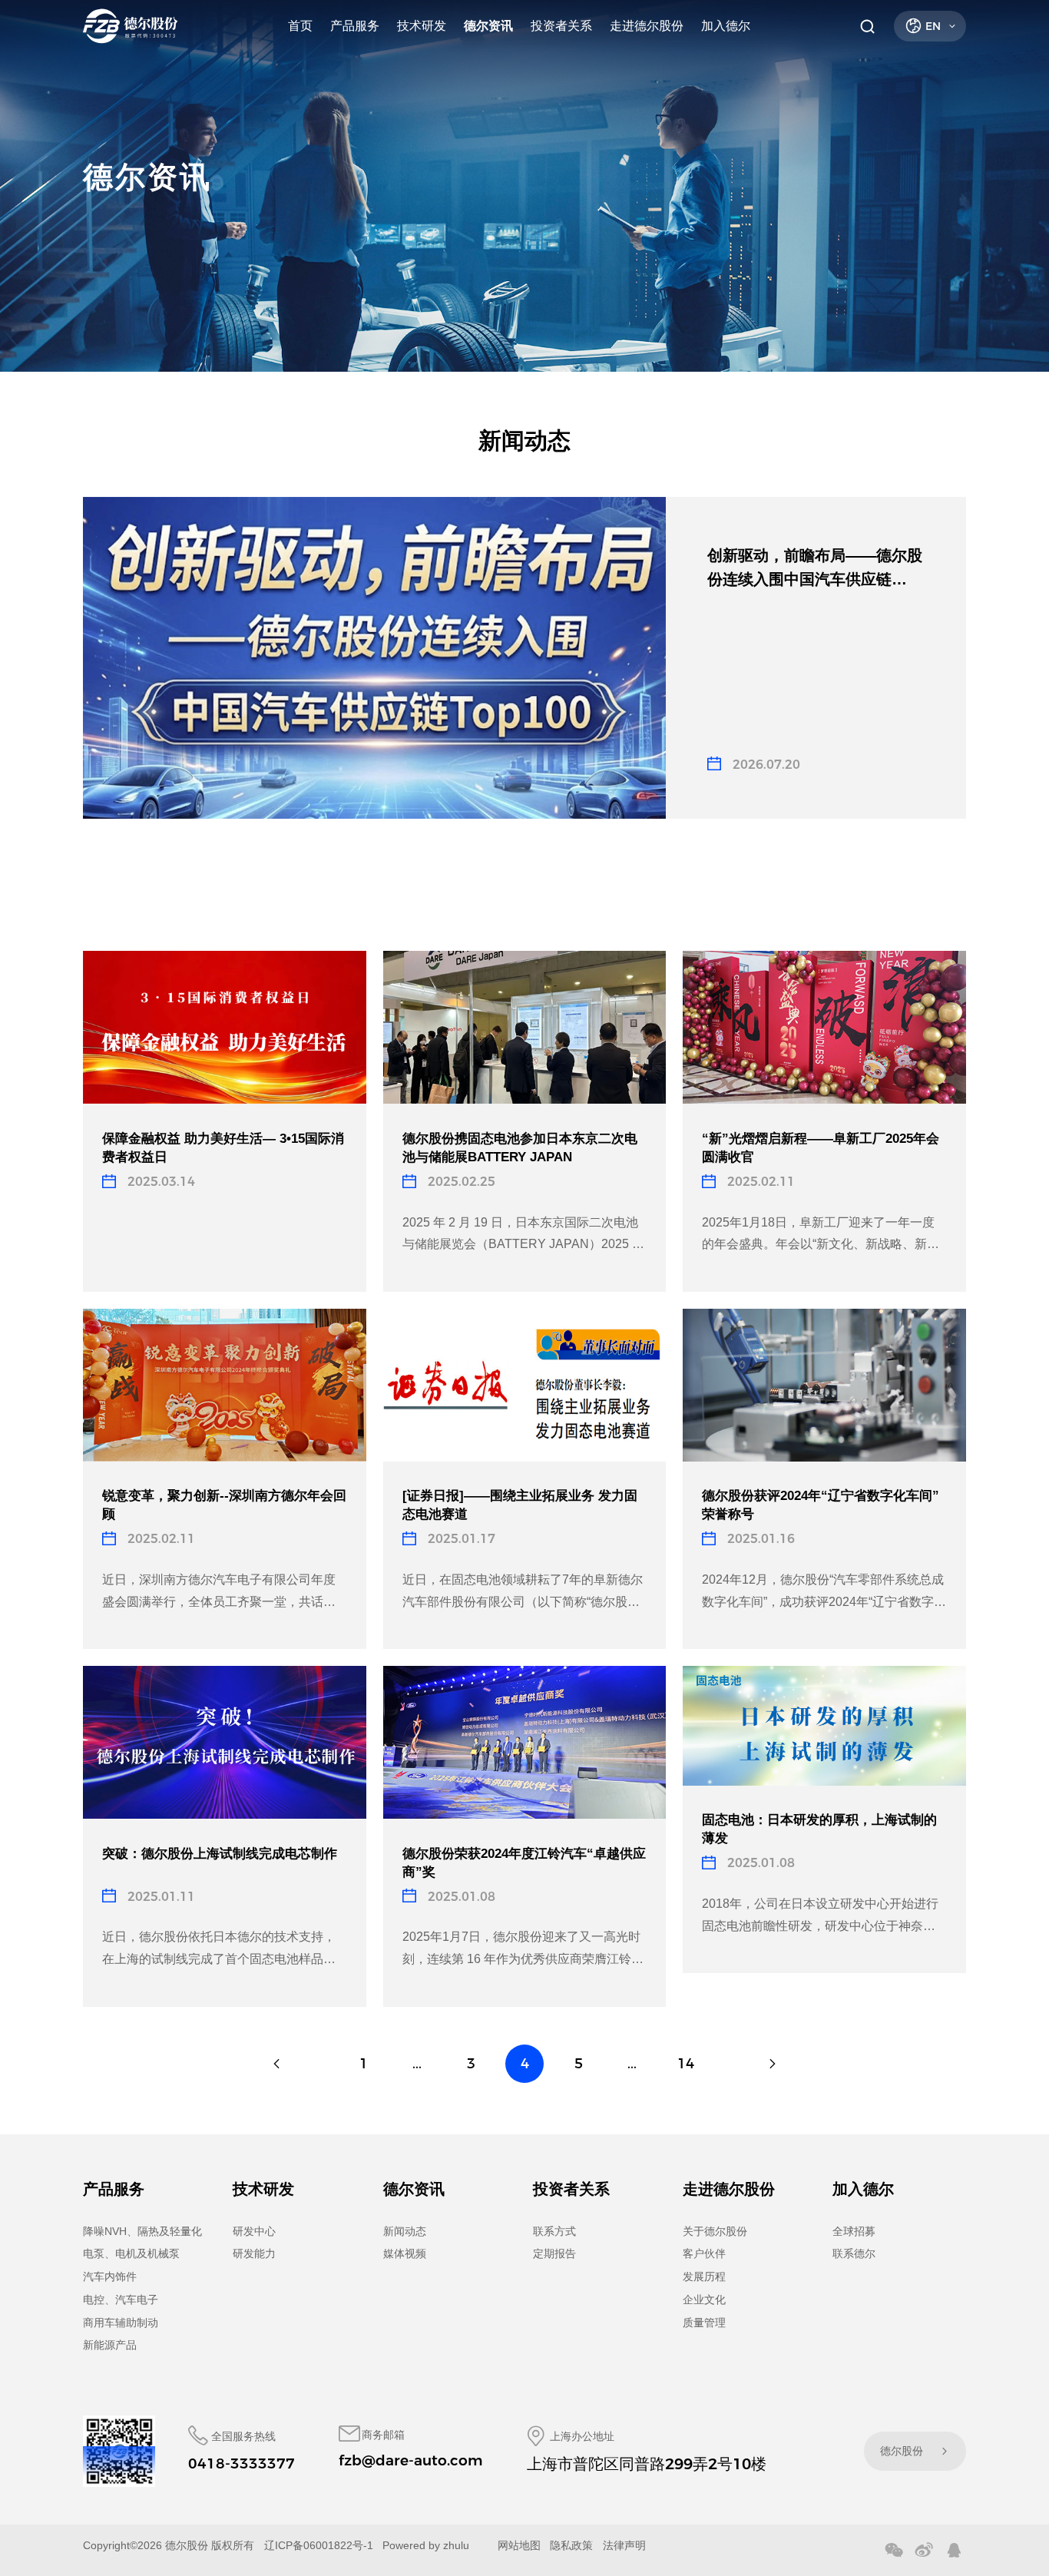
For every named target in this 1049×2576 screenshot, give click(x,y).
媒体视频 (405, 2253)
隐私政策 (571, 2545)
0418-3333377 (242, 2463)
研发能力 (254, 2253)
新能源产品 (110, 2345)
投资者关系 (561, 26)
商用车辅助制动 (121, 2323)
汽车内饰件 (110, 2276)
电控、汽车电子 (121, 2300)
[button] (344, 903)
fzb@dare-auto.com (410, 2460)
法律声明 (624, 2545)
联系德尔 (854, 2253)
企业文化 (704, 2300)
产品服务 (355, 26)
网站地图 (519, 2545)
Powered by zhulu (426, 2545)
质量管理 (704, 2323)
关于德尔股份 (715, 2231)
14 (686, 2064)
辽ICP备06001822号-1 (319, 2545)
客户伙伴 (704, 2253)
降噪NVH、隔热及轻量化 (142, 2231)
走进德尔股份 (647, 26)
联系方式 (554, 2231)
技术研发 (422, 26)
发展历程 (704, 2276)
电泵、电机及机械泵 (131, 2253)
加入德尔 (726, 26)
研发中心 (254, 2231)
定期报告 (554, 2253)
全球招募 (854, 2231)
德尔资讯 (488, 26)
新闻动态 (405, 2231)
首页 (300, 26)
